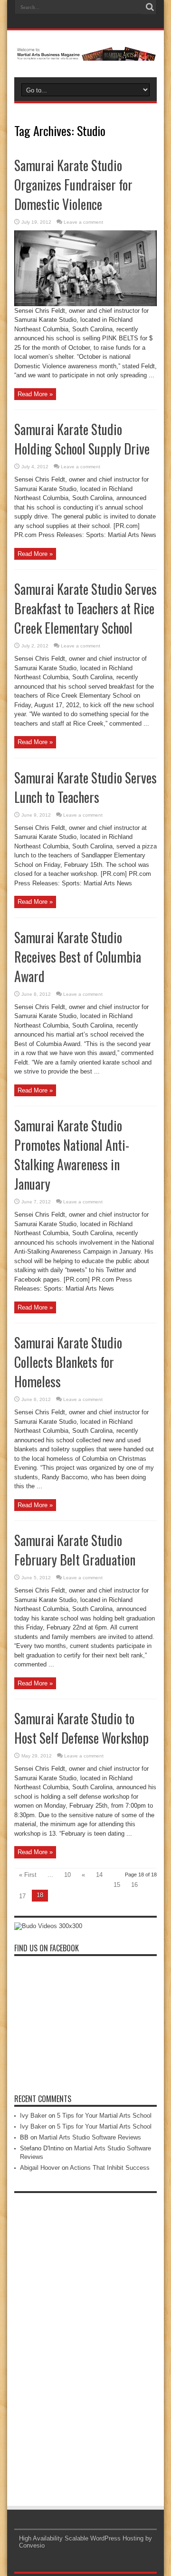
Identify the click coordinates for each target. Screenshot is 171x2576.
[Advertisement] (85, 2340)
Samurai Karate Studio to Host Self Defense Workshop (81, 1728)
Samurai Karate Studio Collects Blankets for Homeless (68, 1362)
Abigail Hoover (40, 2168)
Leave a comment (83, 222)
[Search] (150, 7)
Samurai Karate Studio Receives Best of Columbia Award (78, 957)
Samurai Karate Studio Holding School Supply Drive (82, 439)
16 (134, 1885)
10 (67, 1875)
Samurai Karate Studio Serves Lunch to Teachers (85, 787)
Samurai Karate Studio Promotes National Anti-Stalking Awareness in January (72, 1155)
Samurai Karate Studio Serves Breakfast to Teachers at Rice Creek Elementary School (85, 608)
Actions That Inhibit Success (110, 2168)
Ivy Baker (33, 2116)
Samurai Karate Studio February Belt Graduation (75, 1550)
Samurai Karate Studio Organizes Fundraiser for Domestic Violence (73, 185)
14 (99, 1875)
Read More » (35, 394)
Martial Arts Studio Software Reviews (90, 2137)
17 (22, 1896)
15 (117, 1885)
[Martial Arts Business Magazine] (85, 54)
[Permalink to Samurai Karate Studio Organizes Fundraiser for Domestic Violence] (85, 304)
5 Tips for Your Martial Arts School (104, 2116)
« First (28, 1875)
